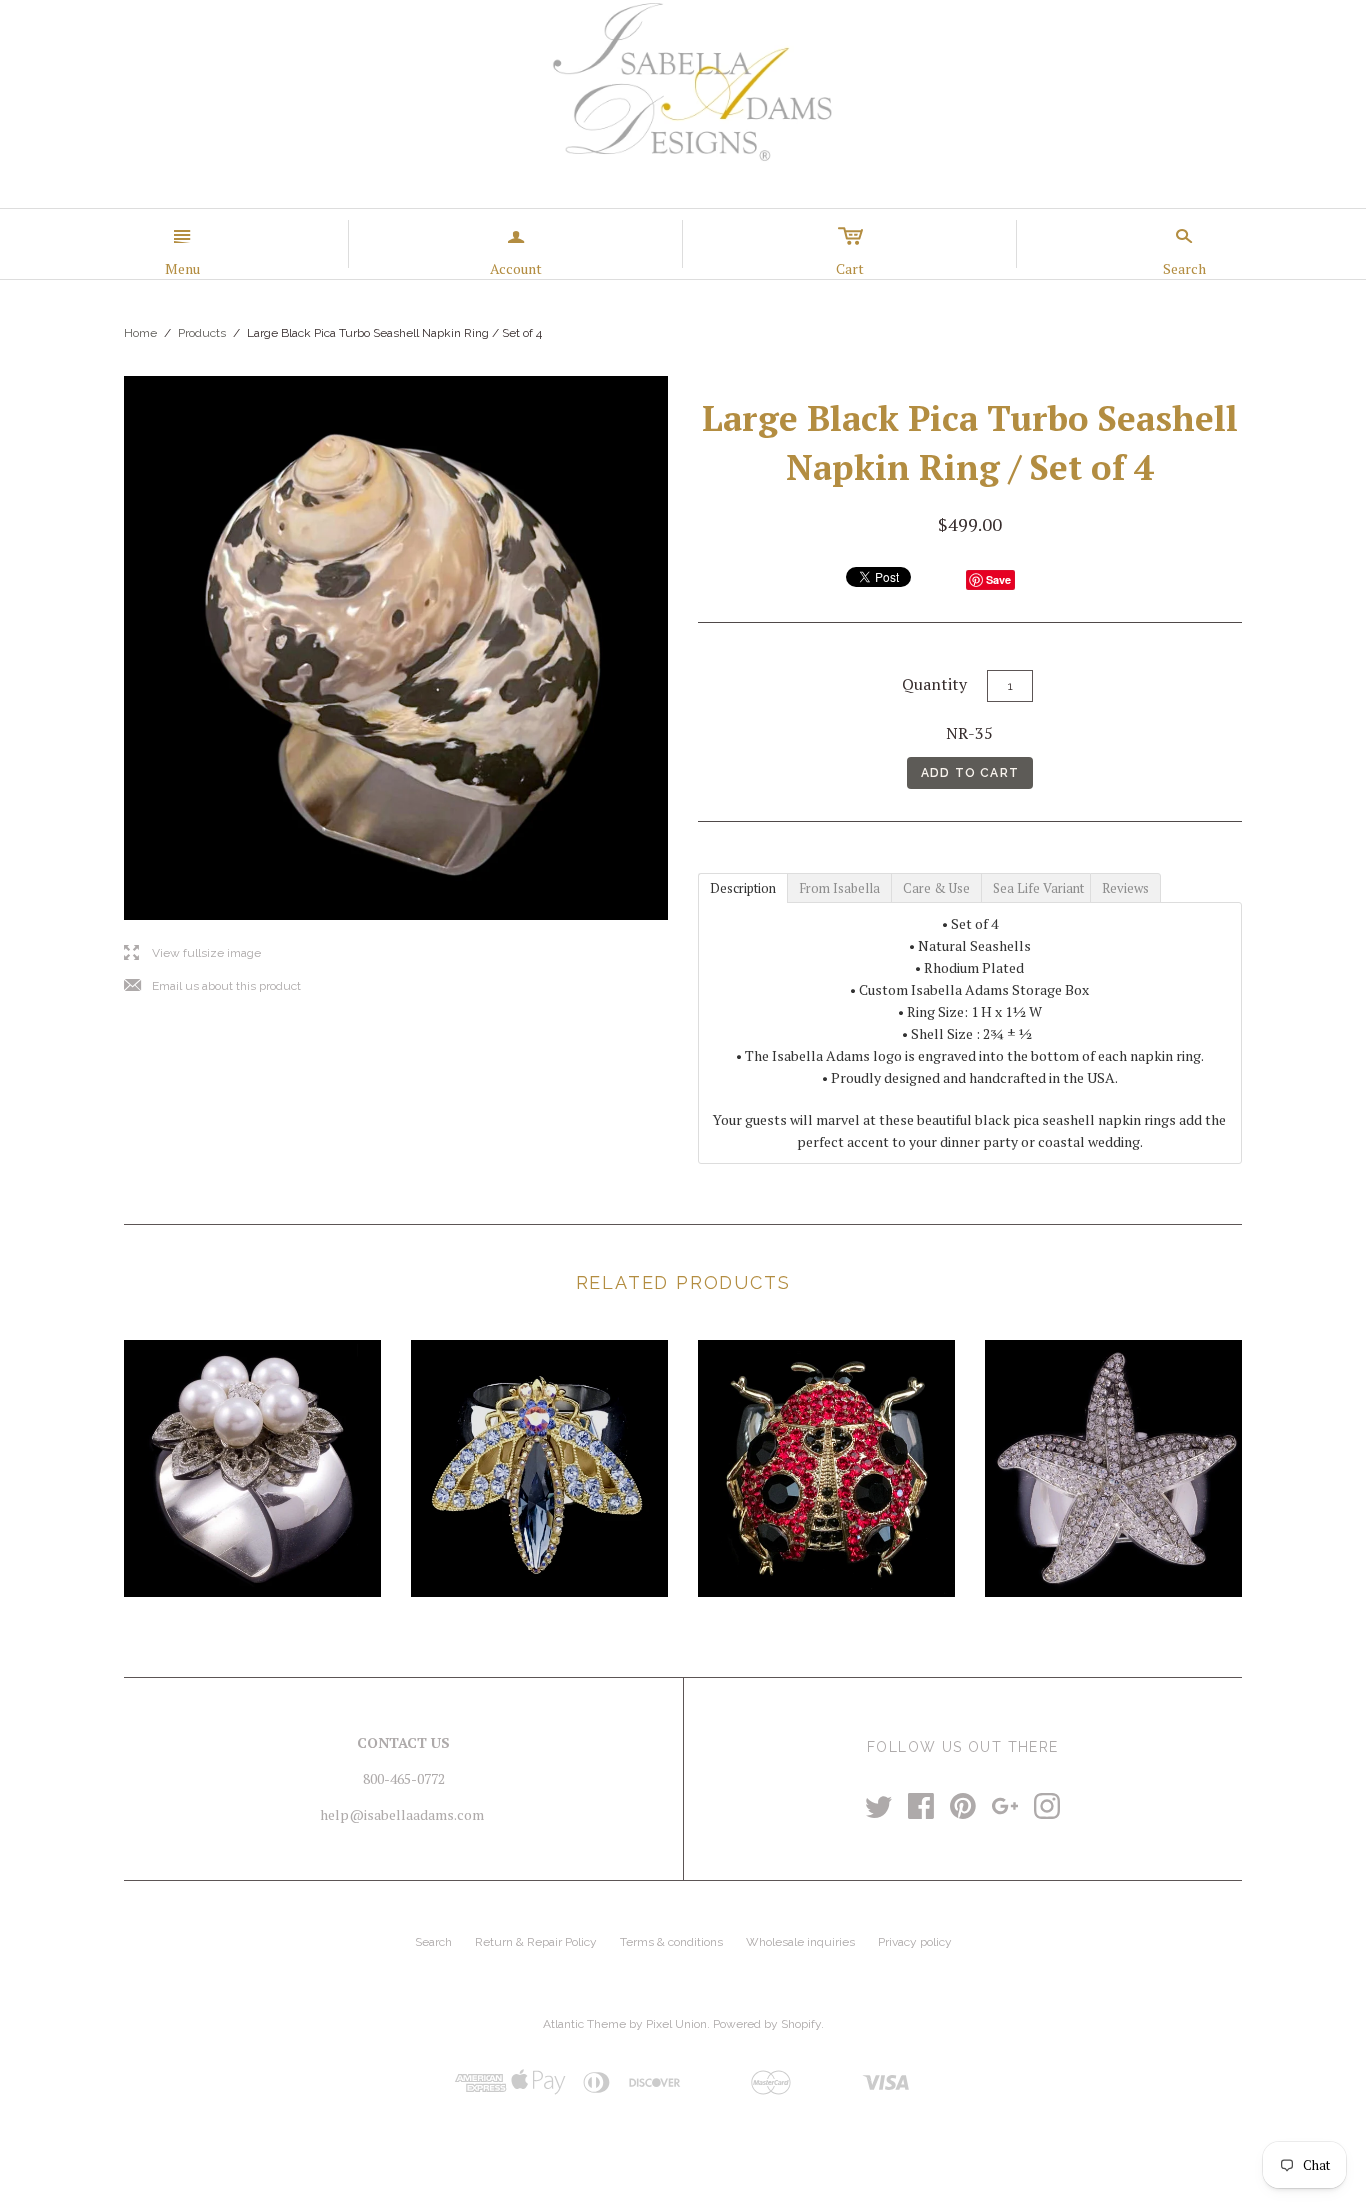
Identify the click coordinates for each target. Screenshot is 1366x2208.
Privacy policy (915, 1942)
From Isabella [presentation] (839, 888)
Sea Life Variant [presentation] (1040, 888)
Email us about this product (212, 986)
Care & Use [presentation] (936, 888)
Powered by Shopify (767, 2024)
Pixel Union (676, 2024)
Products (202, 333)
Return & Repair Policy (536, 1942)
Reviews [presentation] (1125, 888)
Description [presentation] (743, 888)
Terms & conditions (671, 1942)
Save (998, 579)
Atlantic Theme (584, 2024)
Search (433, 1942)
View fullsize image (192, 953)
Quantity (934, 684)
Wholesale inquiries (800, 1942)
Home (140, 333)
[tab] (742, 887)
